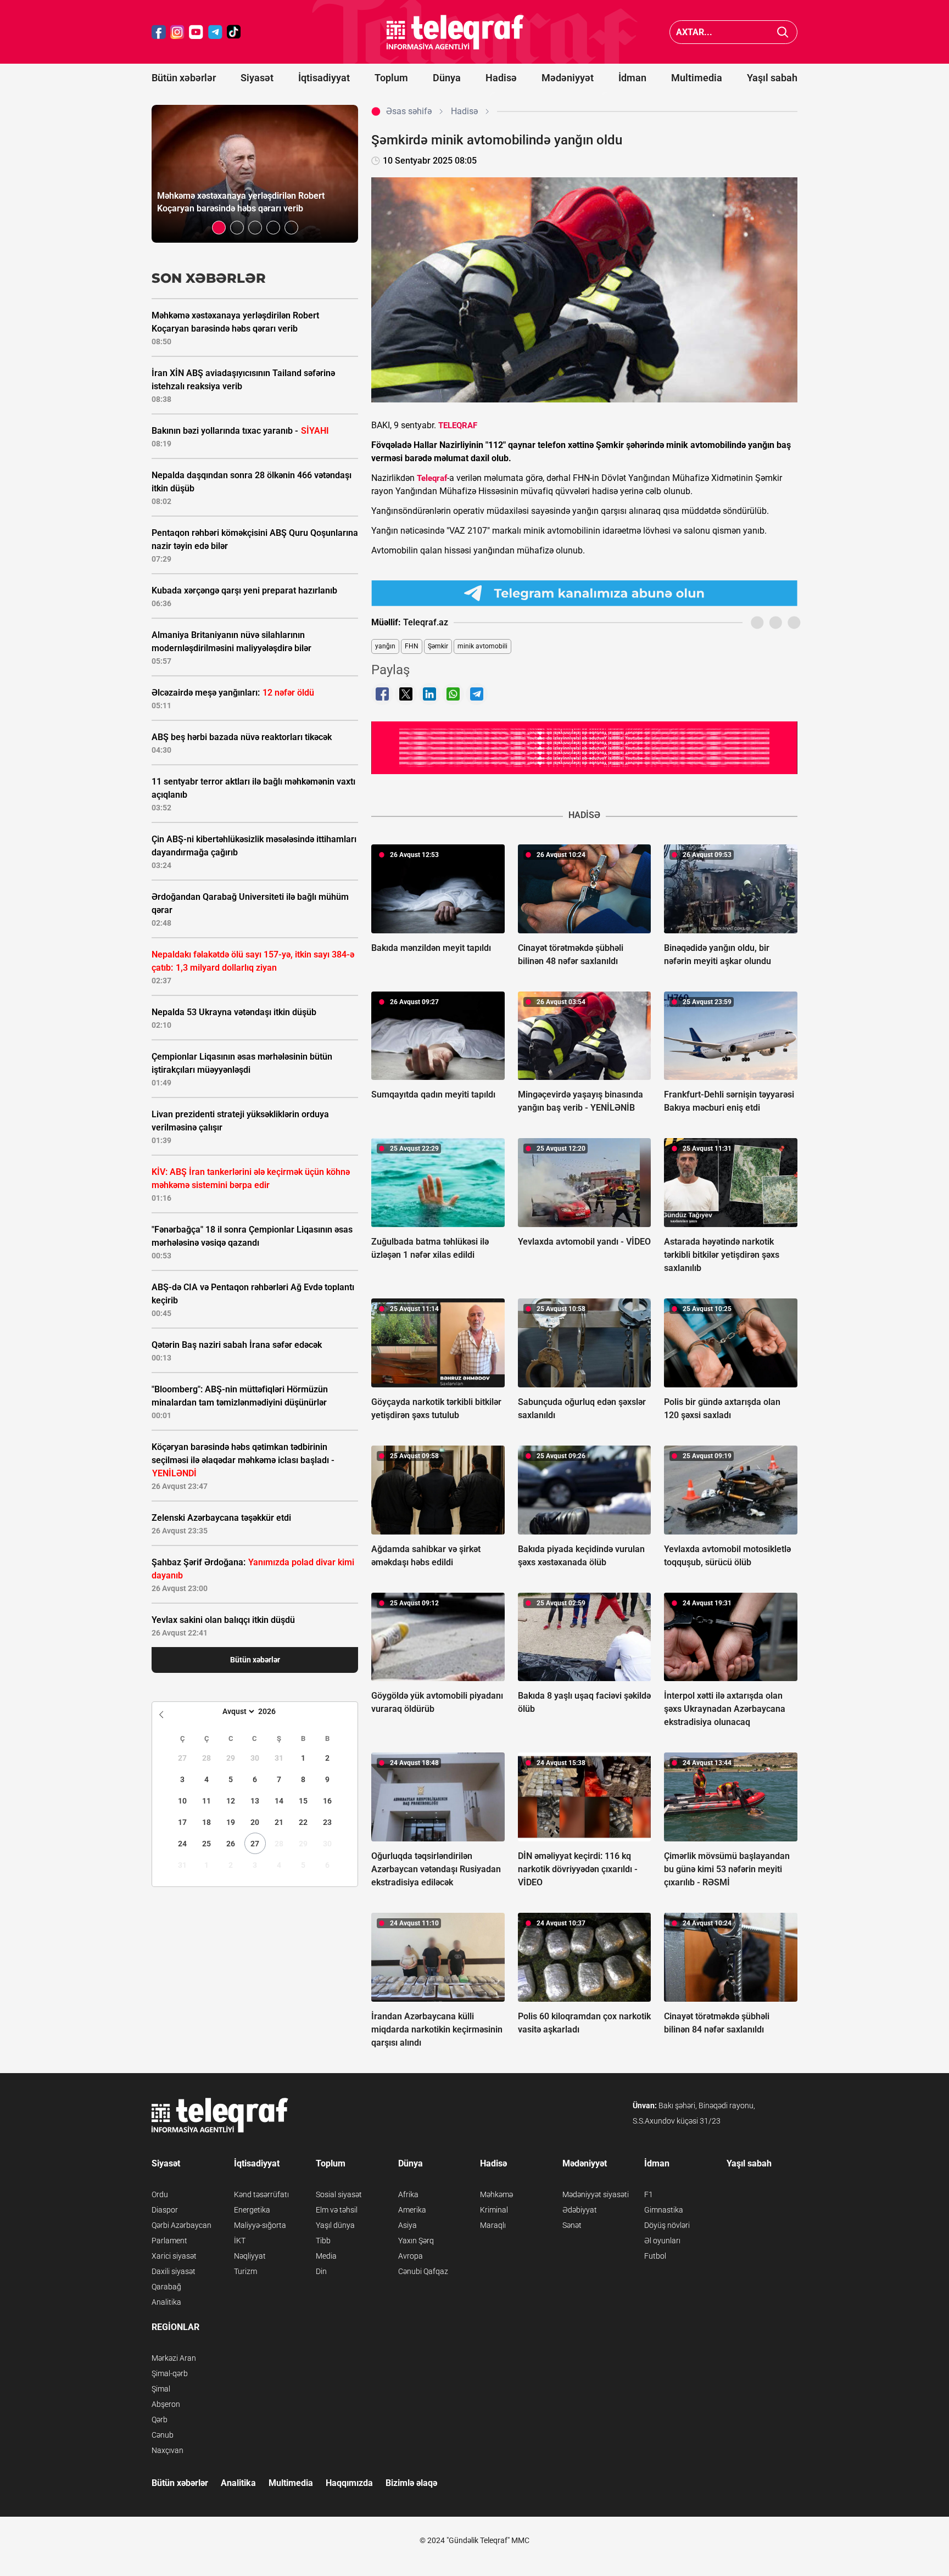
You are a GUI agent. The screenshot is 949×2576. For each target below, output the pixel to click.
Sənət (572, 2225)
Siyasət (257, 78)
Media (326, 2256)
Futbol (655, 2256)
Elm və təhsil (337, 2210)
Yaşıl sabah (772, 78)
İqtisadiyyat (324, 78)
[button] (219, 228)
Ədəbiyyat (580, 2210)
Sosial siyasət (339, 2194)
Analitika (166, 2302)
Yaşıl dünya (335, 2225)
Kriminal (494, 2210)
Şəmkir (438, 646)
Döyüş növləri (667, 2225)
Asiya (407, 2225)
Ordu (160, 2194)
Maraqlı (493, 2225)
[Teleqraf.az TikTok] (234, 32)
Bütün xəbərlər (184, 78)
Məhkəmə (496, 2194)
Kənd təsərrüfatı (261, 2194)
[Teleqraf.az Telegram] (215, 32)
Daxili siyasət (174, 2271)
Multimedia (697, 78)
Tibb (323, 2241)
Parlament (169, 2241)
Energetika (252, 2210)
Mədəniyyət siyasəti (596, 2194)
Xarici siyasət (174, 2256)
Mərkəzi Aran (174, 2358)
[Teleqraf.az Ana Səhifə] (455, 32)
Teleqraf (432, 478)
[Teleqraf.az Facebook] (159, 32)
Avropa (411, 2256)
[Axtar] (783, 32)
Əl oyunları (662, 2241)
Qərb (160, 2420)
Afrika (408, 2194)
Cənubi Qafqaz (423, 2271)
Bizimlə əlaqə (411, 2483)
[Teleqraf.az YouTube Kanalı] (584, 747)
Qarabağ (166, 2287)
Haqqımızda (349, 2483)
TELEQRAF (458, 425)
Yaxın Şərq (416, 2241)
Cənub (163, 2435)
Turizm (245, 2271)
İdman (632, 78)
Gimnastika (664, 2210)
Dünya (447, 78)
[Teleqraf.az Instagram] (177, 32)
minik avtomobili (482, 646)
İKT (240, 2241)
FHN (412, 646)
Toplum (391, 78)
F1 (649, 2194)
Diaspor (165, 2210)
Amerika (412, 2210)
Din (321, 2271)
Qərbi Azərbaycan (182, 2225)
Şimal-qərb (170, 2373)
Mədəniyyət (568, 78)
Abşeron (166, 2404)
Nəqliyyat (250, 2256)
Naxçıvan (168, 2450)
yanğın (385, 646)
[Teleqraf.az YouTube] (196, 32)
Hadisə (501, 78)
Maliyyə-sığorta (260, 2225)
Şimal (161, 2389)
